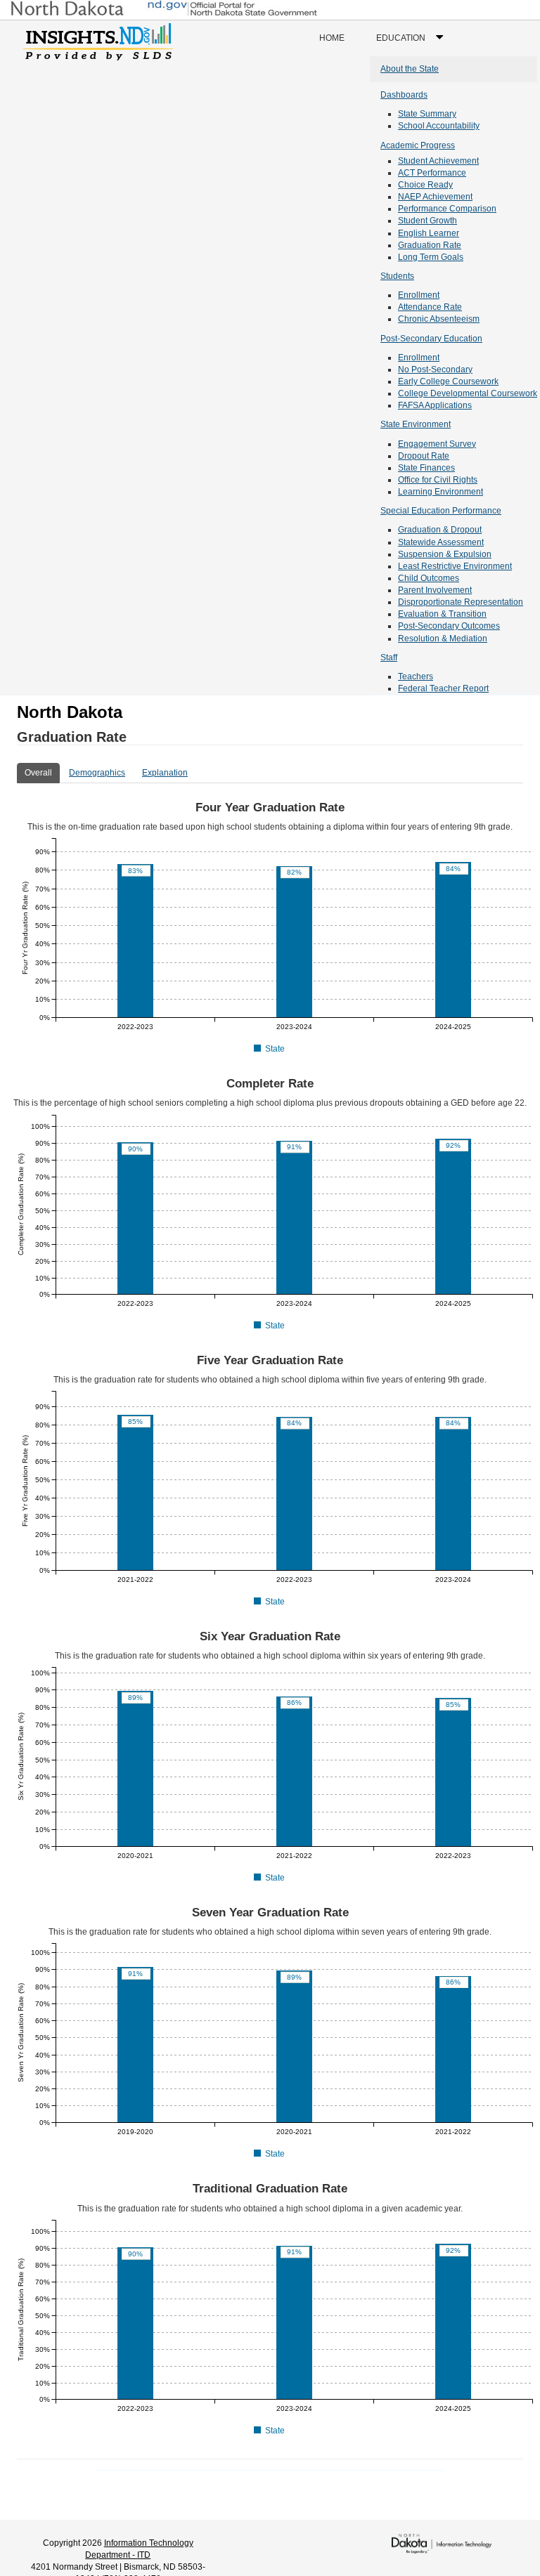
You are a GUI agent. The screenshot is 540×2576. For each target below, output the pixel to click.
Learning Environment (441, 492)
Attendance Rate (430, 307)
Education (413, 44)
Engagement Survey (437, 444)
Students (397, 276)
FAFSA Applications (435, 405)
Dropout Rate (424, 456)
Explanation (165, 773)
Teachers (416, 676)
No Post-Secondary (435, 370)
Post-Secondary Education (431, 339)
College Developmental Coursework (468, 393)
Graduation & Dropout (440, 530)
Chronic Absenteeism (439, 319)
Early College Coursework (448, 381)
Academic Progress (418, 145)
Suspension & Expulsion (445, 554)
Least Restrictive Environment (455, 566)
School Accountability (439, 126)
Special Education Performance (441, 511)
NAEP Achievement (435, 197)
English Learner (429, 233)
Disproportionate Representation (461, 602)
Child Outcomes (429, 578)
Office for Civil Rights (438, 480)
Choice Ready (425, 185)
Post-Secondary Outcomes (449, 626)
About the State (410, 69)
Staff (389, 658)
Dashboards (404, 95)
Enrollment (419, 295)
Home (332, 38)
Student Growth (427, 221)
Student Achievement (438, 161)
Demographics (97, 773)
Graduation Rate (430, 245)
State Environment (416, 424)
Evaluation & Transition (442, 614)
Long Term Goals (431, 257)
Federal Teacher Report (443, 688)
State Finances (426, 468)
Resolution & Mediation (443, 639)
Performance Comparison (447, 209)
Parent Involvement (435, 590)
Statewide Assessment (441, 542)
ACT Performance (432, 173)
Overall (38, 773)
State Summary (427, 114)
